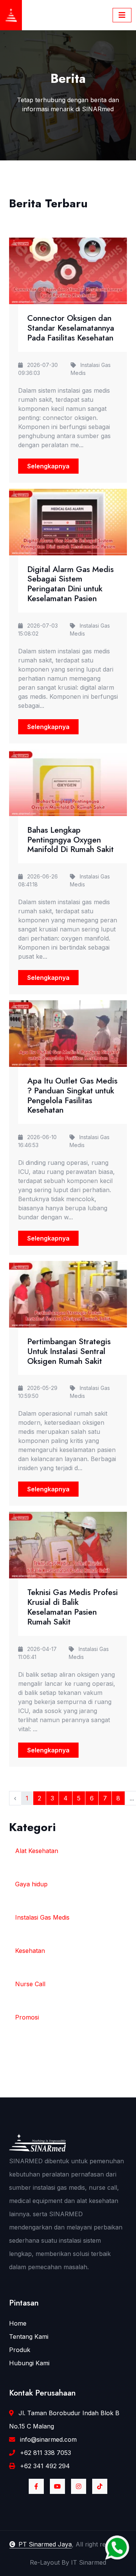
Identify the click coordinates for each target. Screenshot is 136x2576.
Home (18, 2323)
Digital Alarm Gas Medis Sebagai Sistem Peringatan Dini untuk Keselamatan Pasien (70, 584)
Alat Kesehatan (37, 1851)
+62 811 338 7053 (45, 2453)
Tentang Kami (29, 2337)
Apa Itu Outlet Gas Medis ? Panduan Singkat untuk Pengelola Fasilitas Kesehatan (72, 1095)
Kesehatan (30, 1951)
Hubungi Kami (29, 2363)
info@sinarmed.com (47, 2439)
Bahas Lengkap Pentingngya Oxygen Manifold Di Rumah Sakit (70, 840)
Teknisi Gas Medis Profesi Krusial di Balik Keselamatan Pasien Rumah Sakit (73, 1607)
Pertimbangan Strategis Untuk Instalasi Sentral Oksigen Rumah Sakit (69, 1351)
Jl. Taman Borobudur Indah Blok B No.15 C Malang (64, 2420)
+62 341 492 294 (44, 2466)
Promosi (27, 2017)
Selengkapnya (48, 466)
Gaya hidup (31, 1884)
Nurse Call (30, 1984)
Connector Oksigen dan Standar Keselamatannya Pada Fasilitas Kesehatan (71, 328)
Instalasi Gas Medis (42, 1917)
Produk (20, 2350)
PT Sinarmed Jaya (45, 2544)
